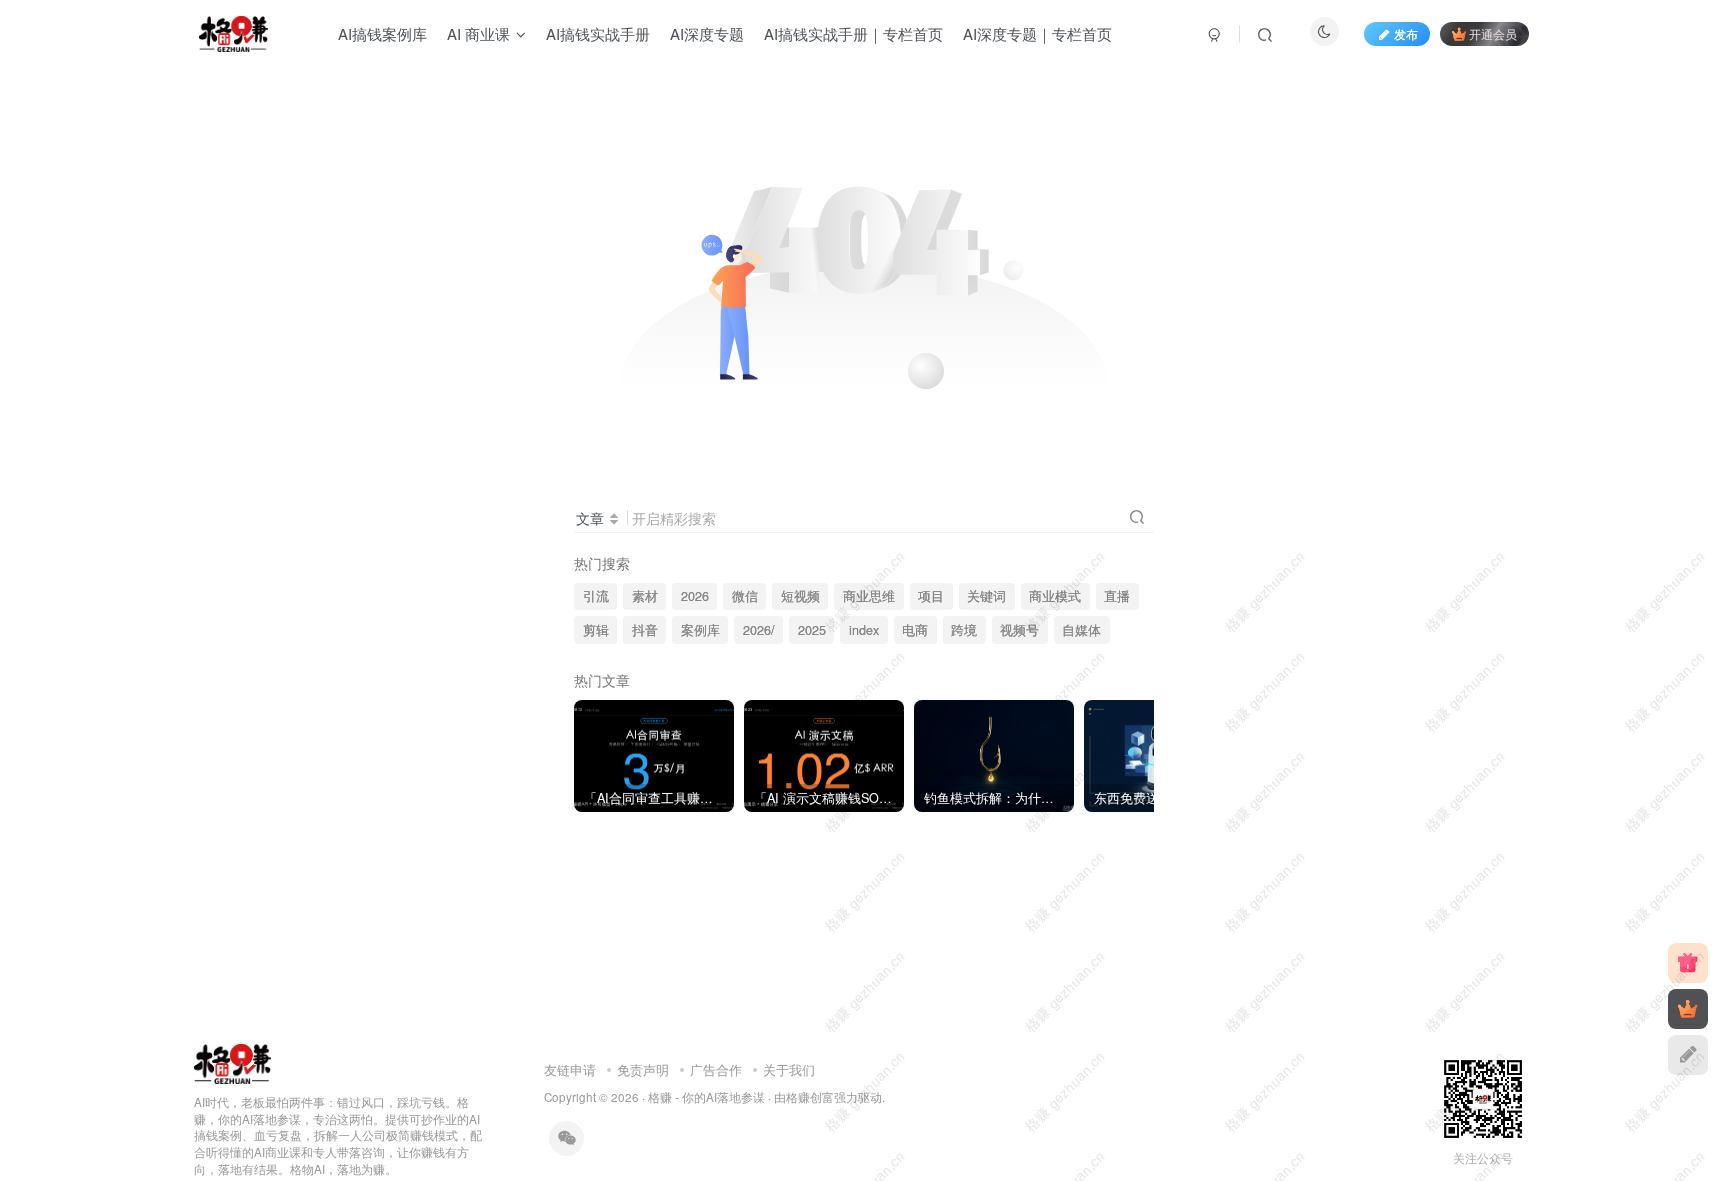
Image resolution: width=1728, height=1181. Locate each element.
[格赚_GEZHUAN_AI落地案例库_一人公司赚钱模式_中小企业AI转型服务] (232, 1061)
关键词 (986, 596)
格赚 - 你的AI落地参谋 (706, 1097)
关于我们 (789, 1069)
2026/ (759, 630)
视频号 (1019, 630)
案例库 (700, 630)
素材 (645, 596)
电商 (915, 630)
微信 (745, 596)
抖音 (645, 630)
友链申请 (570, 1069)
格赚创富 (810, 1097)
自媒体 (1081, 630)
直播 (1117, 596)
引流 (596, 596)
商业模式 (1055, 596)
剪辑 (596, 630)
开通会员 (1493, 33)
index (864, 630)
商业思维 (869, 596)
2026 (695, 596)
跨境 (964, 630)
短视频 (800, 596)
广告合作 (716, 1069)
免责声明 (643, 1069)
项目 (931, 596)
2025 (812, 630)
